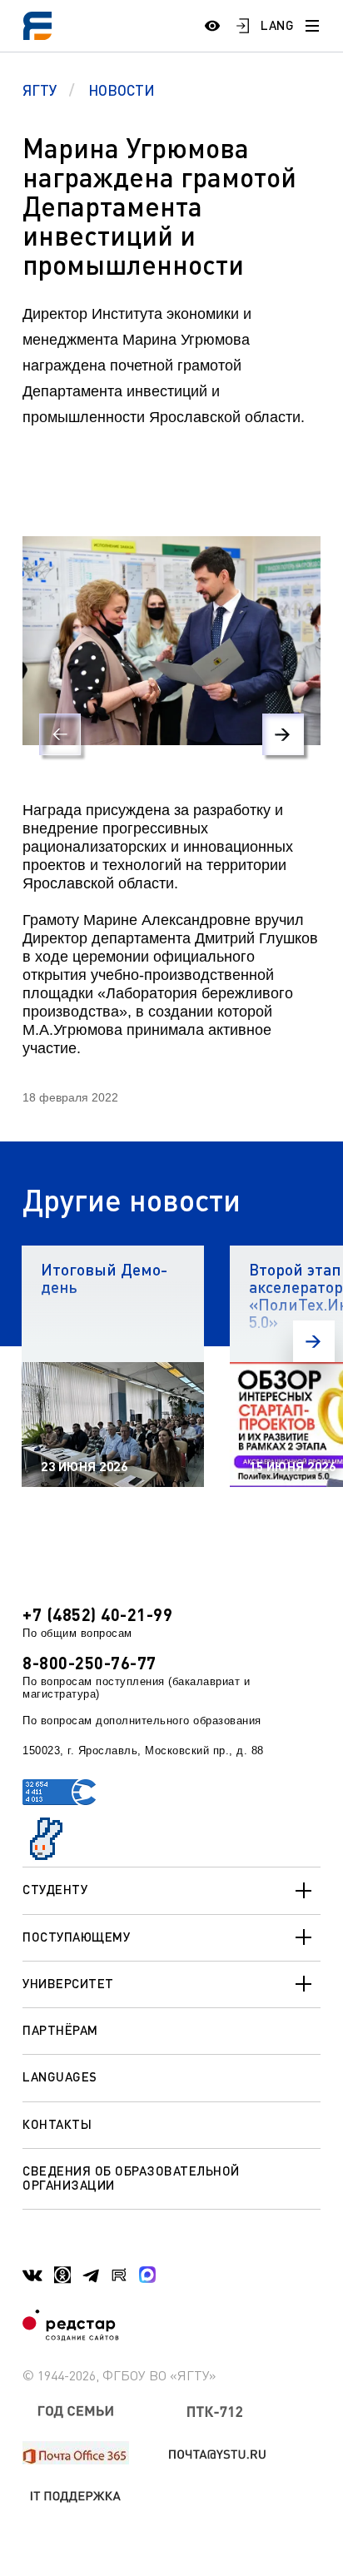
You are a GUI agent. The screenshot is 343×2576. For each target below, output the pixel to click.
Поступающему (76, 1937)
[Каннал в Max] (147, 2275)
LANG (277, 25)
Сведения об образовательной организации (131, 2178)
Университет (68, 1983)
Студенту (55, 1889)
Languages (60, 2076)
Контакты (57, 2124)
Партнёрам (60, 2030)
